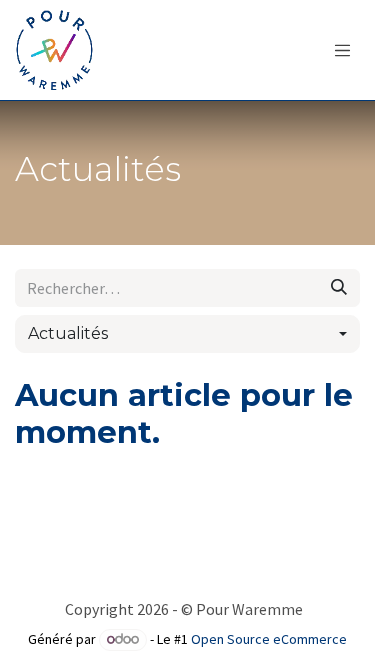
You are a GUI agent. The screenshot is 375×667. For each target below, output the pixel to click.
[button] (187, 334)
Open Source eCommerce (269, 639)
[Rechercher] (339, 288)
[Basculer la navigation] (343, 50)
